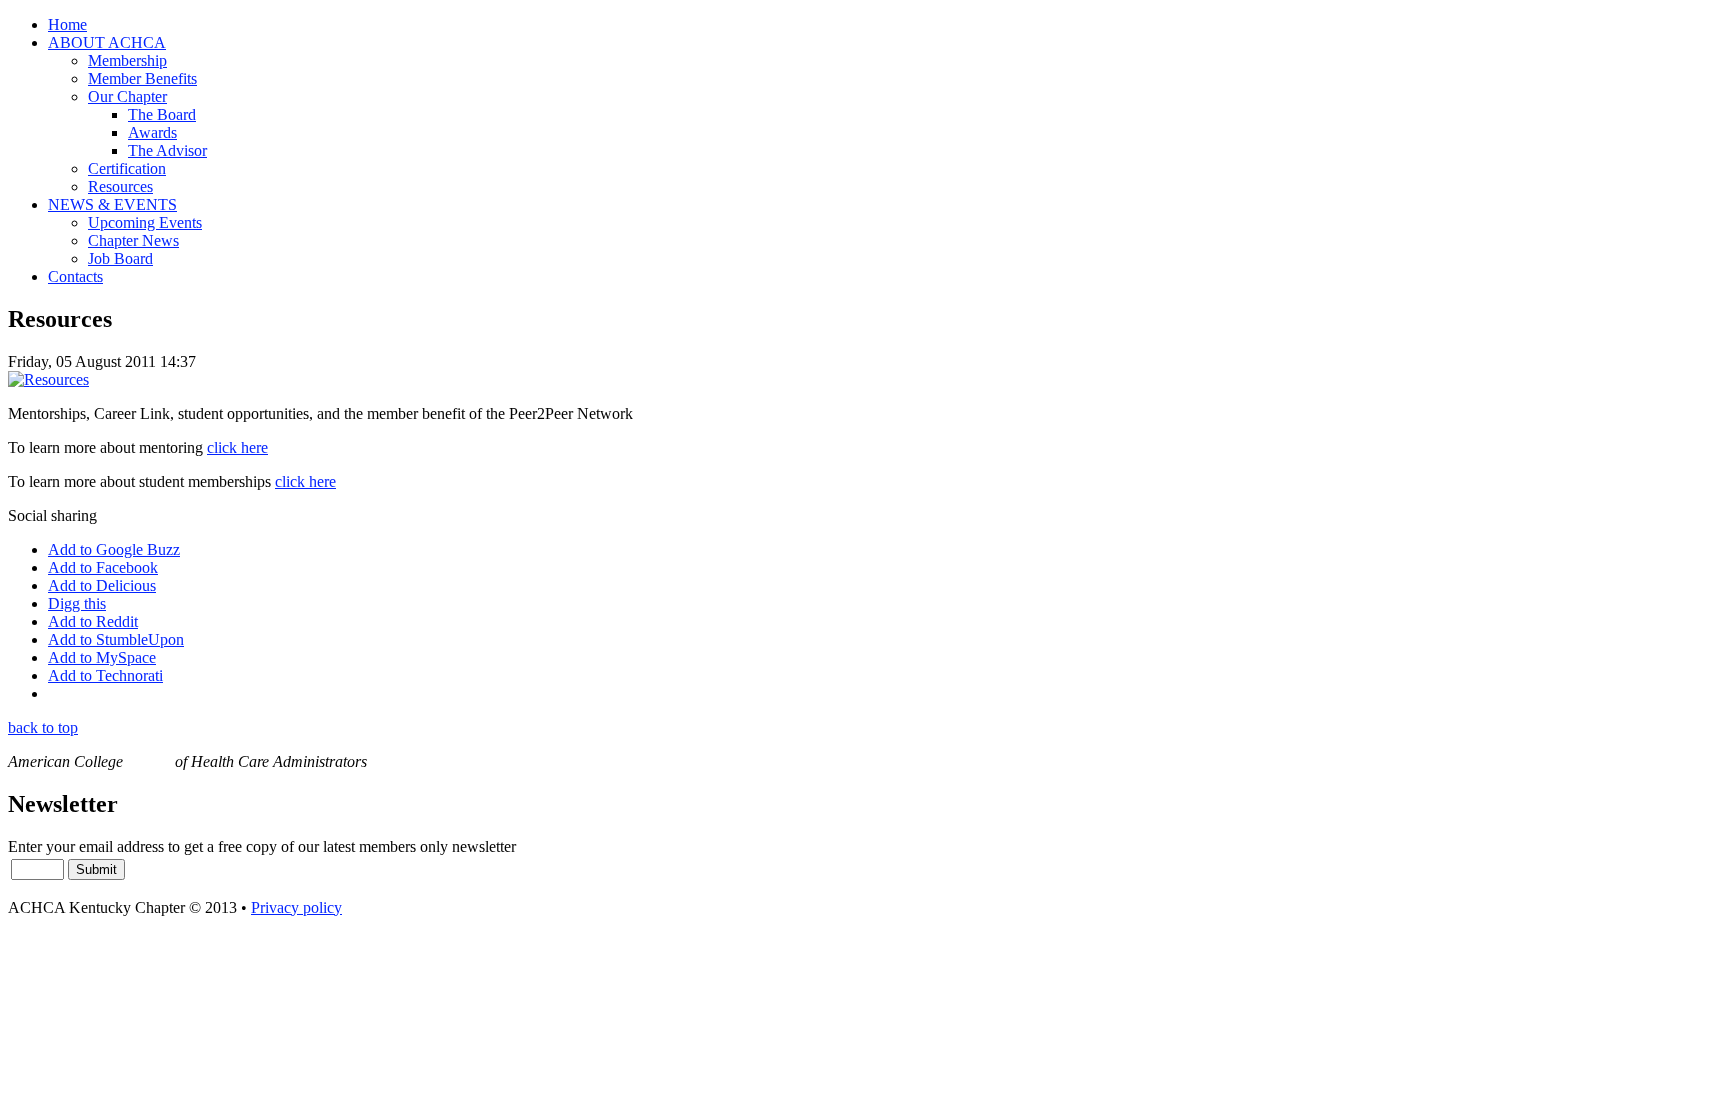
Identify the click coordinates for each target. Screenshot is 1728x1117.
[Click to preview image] (48, 379)
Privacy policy (296, 907)
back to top (43, 727)
